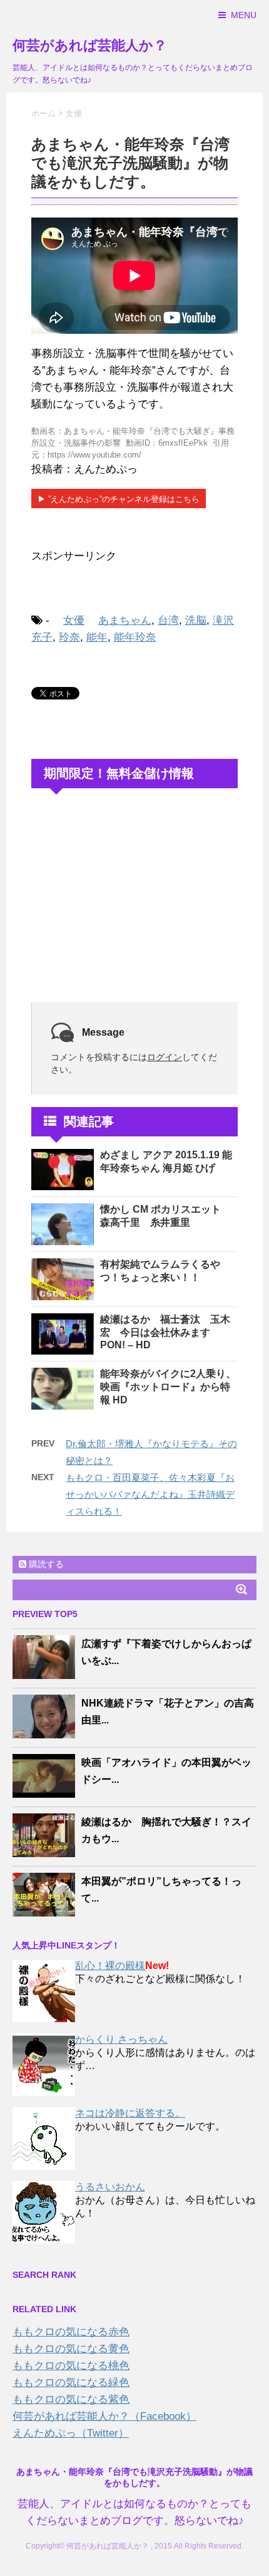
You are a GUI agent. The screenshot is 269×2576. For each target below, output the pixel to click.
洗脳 (196, 620)
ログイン (165, 1057)
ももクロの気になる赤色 (71, 2332)
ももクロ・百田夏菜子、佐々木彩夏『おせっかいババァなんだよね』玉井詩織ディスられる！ (150, 1494)
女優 (74, 620)
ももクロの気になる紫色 (71, 2399)
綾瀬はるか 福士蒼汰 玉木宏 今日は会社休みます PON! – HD (165, 1332)
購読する (45, 1564)
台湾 (168, 620)
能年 (97, 637)
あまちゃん (125, 620)
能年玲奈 (135, 637)
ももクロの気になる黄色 (71, 2349)
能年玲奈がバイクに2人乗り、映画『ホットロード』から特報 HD (168, 1387)
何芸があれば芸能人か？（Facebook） (104, 2416)
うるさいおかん (110, 2187)
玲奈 (69, 637)
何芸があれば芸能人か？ (90, 45)
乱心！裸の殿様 (110, 1966)
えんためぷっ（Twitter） (71, 2433)
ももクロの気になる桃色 (71, 2366)
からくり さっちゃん (121, 2039)
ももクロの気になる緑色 (71, 2383)
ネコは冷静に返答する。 (130, 2113)
